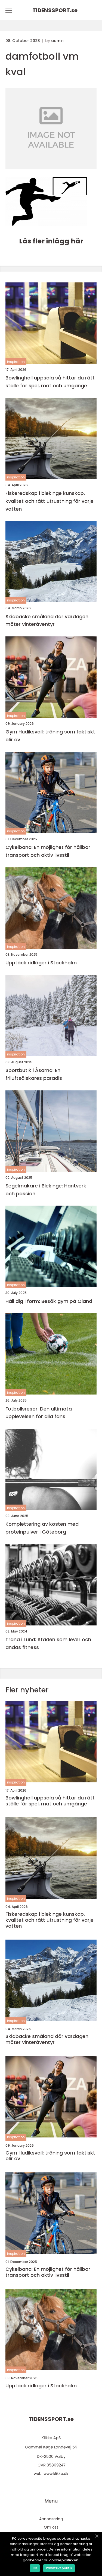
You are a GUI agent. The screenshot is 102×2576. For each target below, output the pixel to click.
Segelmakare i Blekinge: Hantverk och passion (46, 1190)
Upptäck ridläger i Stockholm (41, 963)
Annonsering (51, 2519)
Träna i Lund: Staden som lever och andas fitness (48, 1643)
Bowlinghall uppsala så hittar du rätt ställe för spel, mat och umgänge (50, 382)
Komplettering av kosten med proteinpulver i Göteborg (42, 1528)
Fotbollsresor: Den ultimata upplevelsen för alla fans (39, 1413)
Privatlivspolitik (59, 2568)
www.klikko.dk (56, 2474)
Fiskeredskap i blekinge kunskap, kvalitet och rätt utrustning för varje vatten (50, 501)
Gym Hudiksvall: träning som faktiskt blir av (50, 736)
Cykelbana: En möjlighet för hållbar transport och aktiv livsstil (48, 851)
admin (57, 41)
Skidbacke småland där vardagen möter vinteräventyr (47, 620)
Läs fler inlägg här (51, 241)
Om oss (51, 2527)
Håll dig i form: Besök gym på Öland (49, 1301)
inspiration (16, 362)
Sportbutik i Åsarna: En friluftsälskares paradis (34, 1074)
